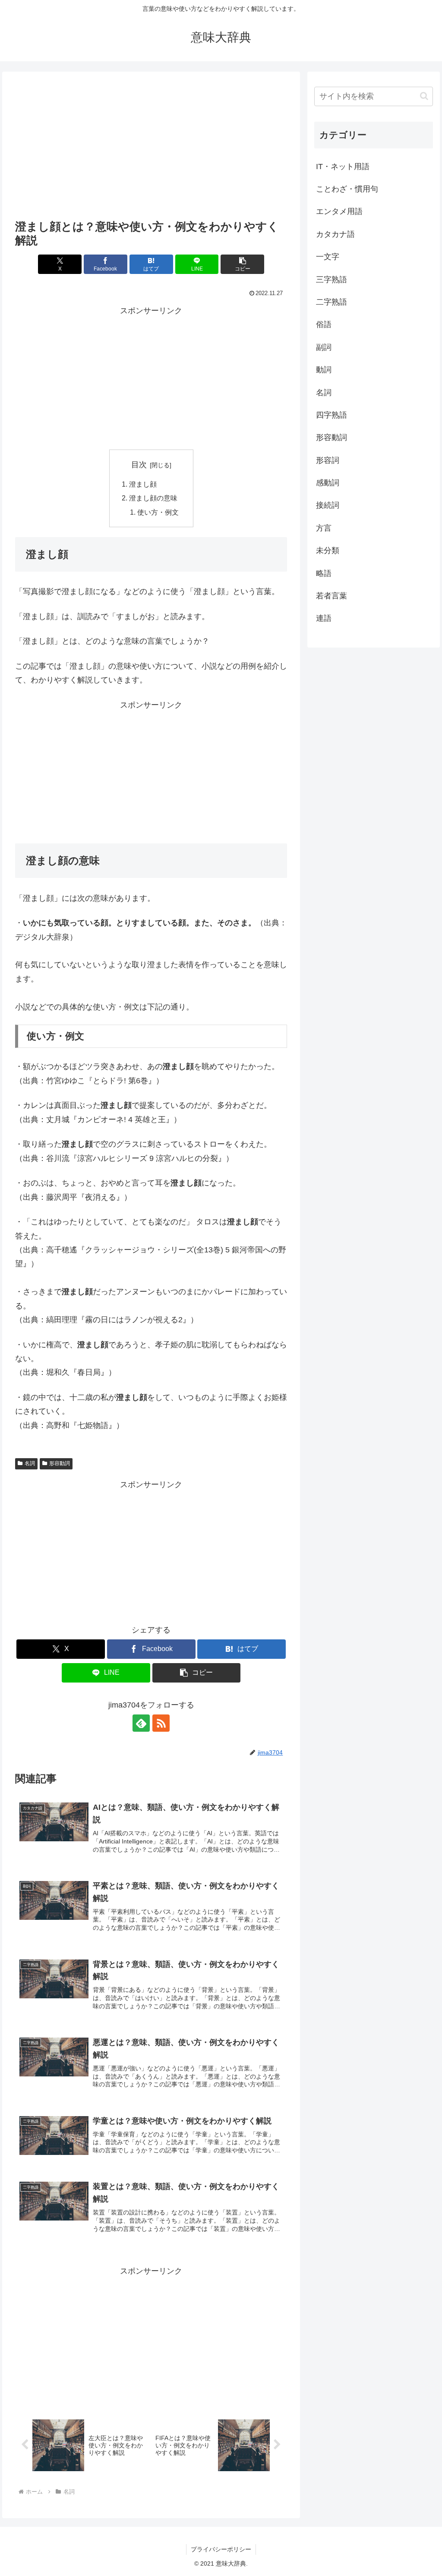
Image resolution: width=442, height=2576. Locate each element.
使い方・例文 (158, 512)
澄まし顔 (143, 484)
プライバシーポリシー (221, 2549)
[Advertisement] (151, 148)
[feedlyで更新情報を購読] (141, 1723)
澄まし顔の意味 (153, 498)
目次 (139, 465)
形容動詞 (60, 1463)
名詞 (30, 1463)
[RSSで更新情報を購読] (161, 1723)
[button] (242, 264)
